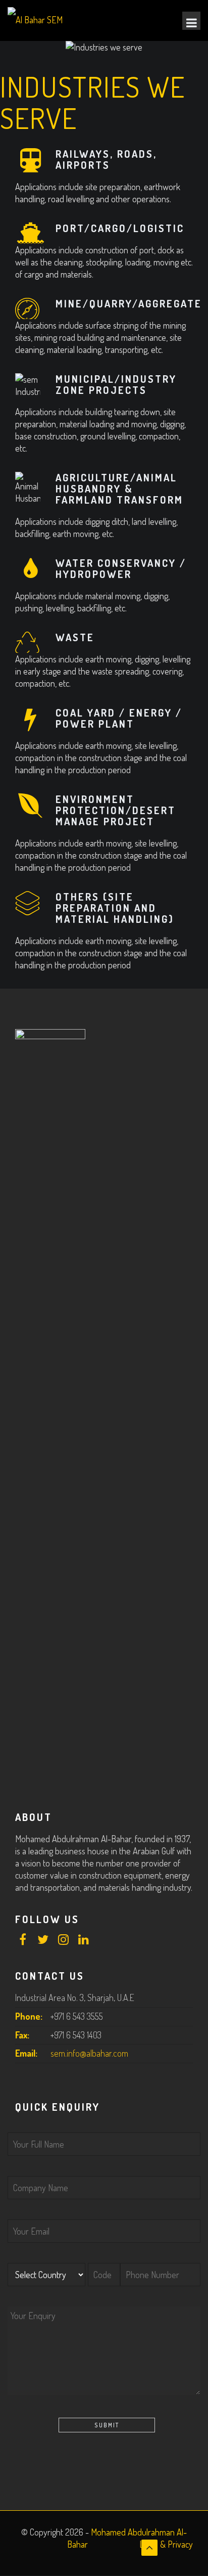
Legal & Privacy (166, 2544)
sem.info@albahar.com (89, 2053)
